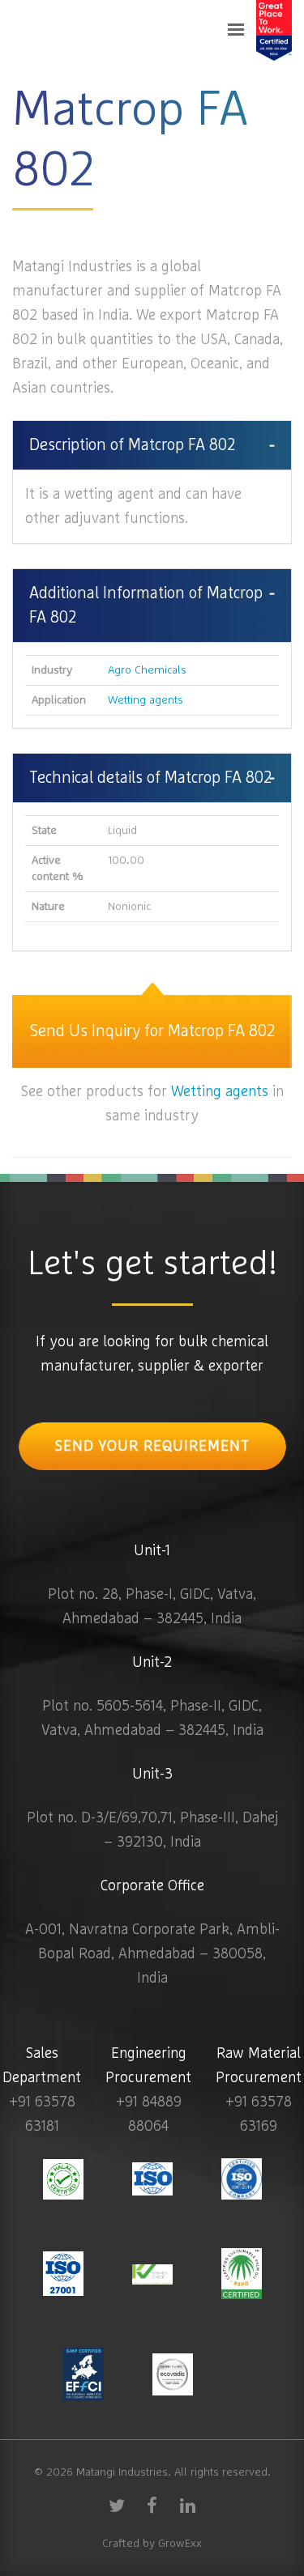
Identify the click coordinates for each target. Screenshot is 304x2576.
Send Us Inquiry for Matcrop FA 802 (152, 1031)
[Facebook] (152, 2505)
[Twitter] (117, 2505)
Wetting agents (146, 700)
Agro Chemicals (147, 670)
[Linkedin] (188, 2505)
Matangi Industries (122, 2472)
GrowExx (180, 2544)
